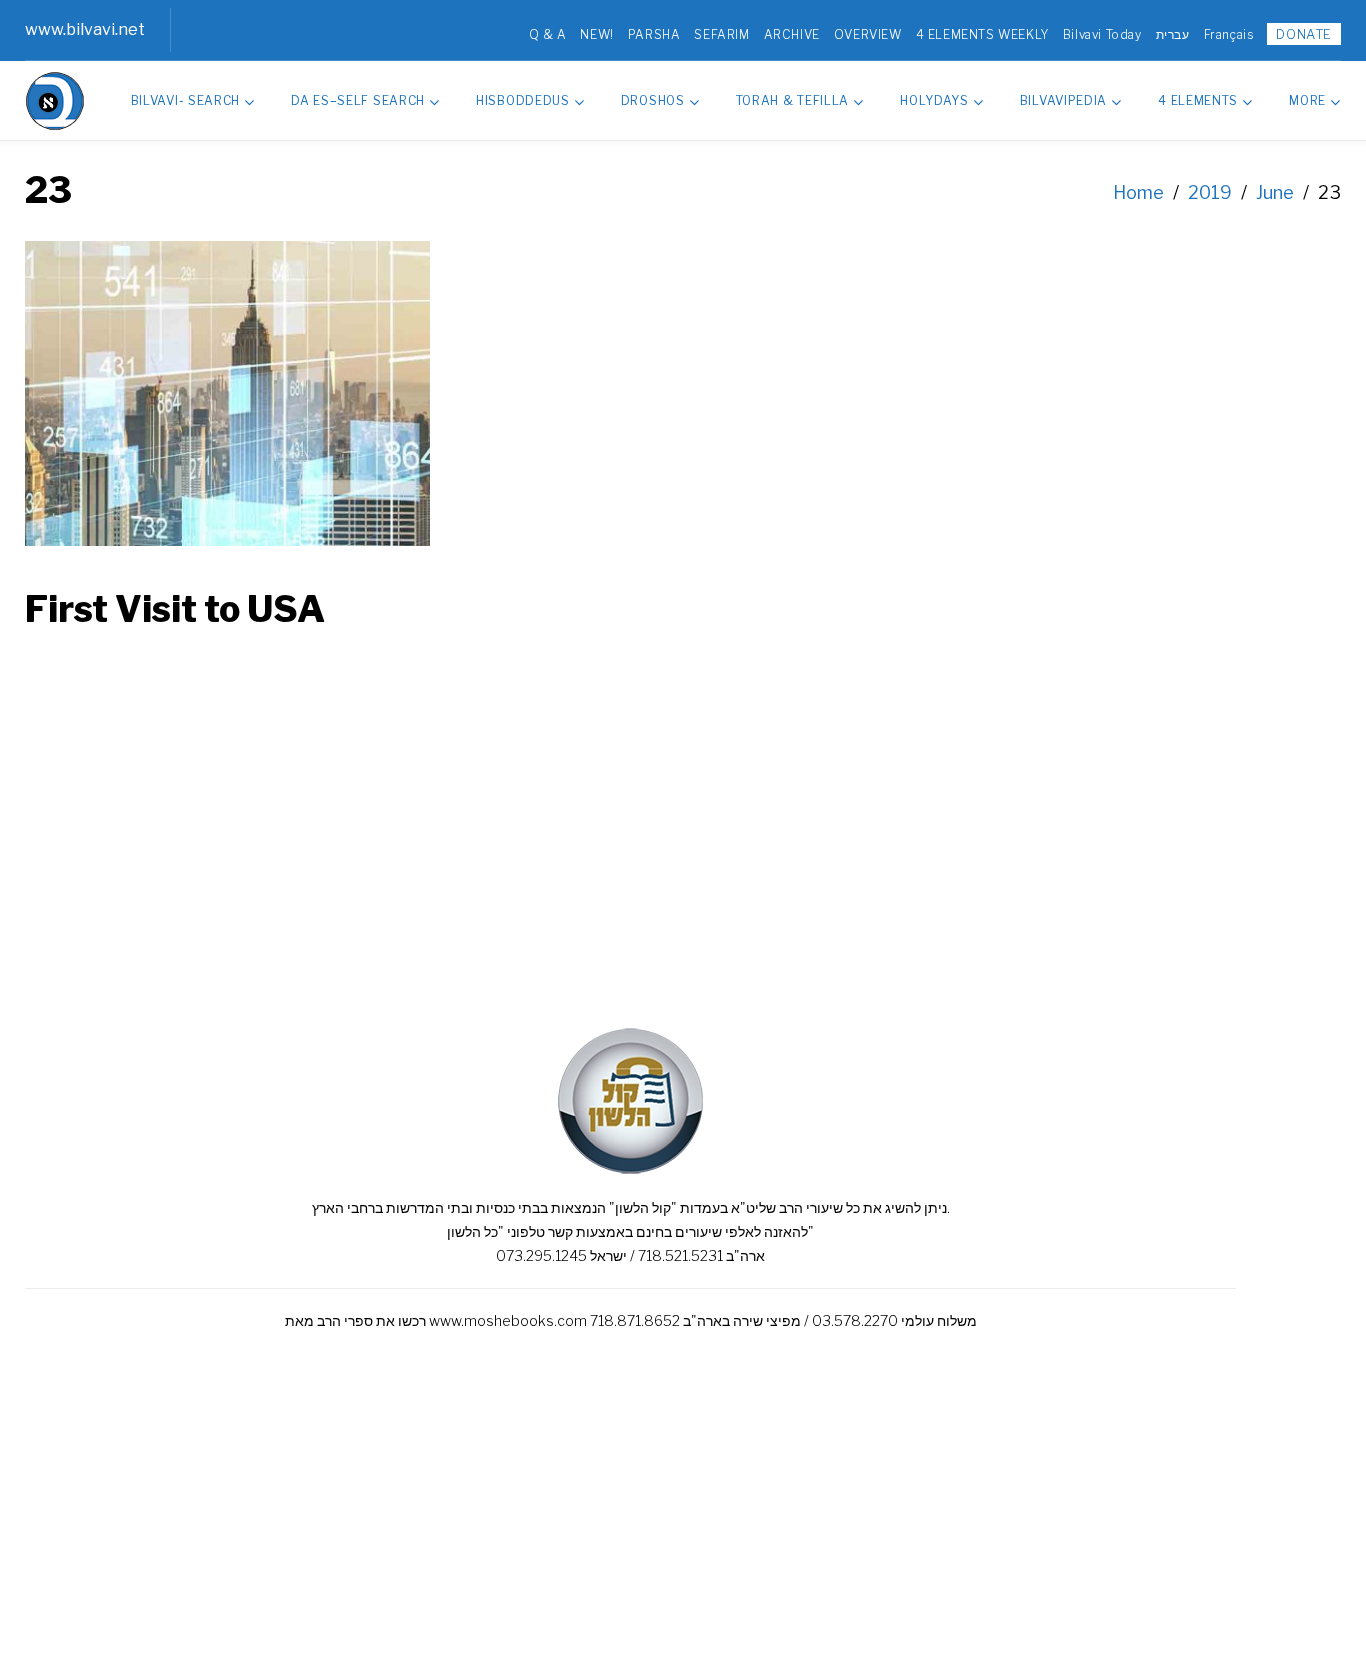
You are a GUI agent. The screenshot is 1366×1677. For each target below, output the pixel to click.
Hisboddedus (523, 100)
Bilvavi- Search (186, 100)
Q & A (547, 34)
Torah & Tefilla (793, 100)
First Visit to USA (175, 609)
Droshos (653, 100)
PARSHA (654, 34)
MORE (1307, 100)
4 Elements (1198, 100)
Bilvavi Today (1102, 34)
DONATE (1304, 34)
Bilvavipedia (1063, 100)
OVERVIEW (868, 34)
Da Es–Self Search (358, 100)
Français (1229, 34)
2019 (1210, 192)
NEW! (596, 34)
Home (1138, 192)
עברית (1173, 34)
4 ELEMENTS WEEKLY (982, 34)
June (1275, 192)
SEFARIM (721, 34)
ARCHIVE (792, 34)
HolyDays (934, 100)
